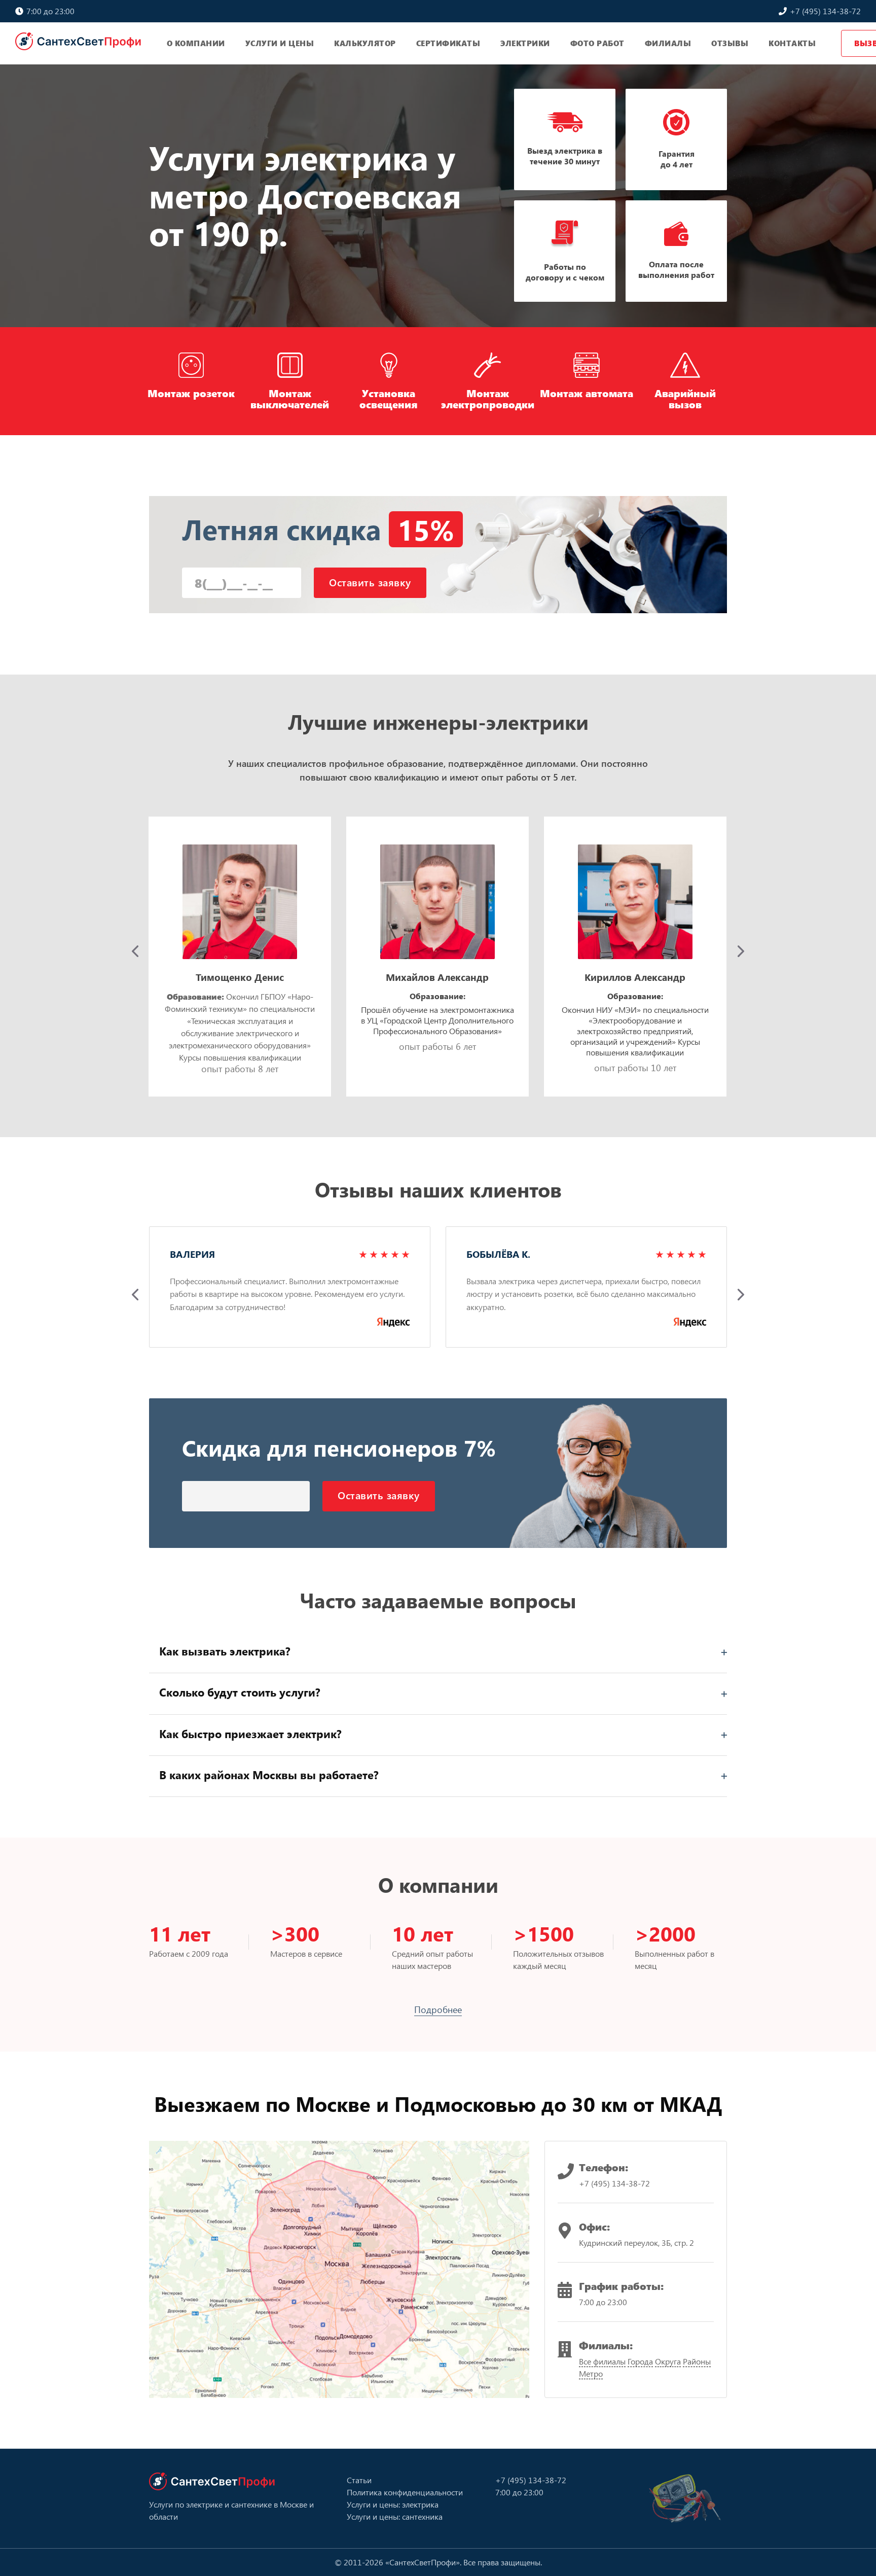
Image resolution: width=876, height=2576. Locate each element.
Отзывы (730, 43)
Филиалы (668, 43)
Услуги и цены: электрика (393, 2504)
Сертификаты (448, 43)
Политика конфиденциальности (405, 2492)
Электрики (525, 43)
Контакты (792, 43)
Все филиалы (602, 2361)
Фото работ (597, 43)
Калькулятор (365, 43)
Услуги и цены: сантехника (395, 2516)
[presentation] (135, 951)
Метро (591, 2373)
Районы (697, 2361)
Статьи (359, 2480)
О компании (196, 43)
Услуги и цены (280, 43)
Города (640, 2361)
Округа (668, 2361)
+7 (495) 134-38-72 (824, 11)
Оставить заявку (370, 582)
